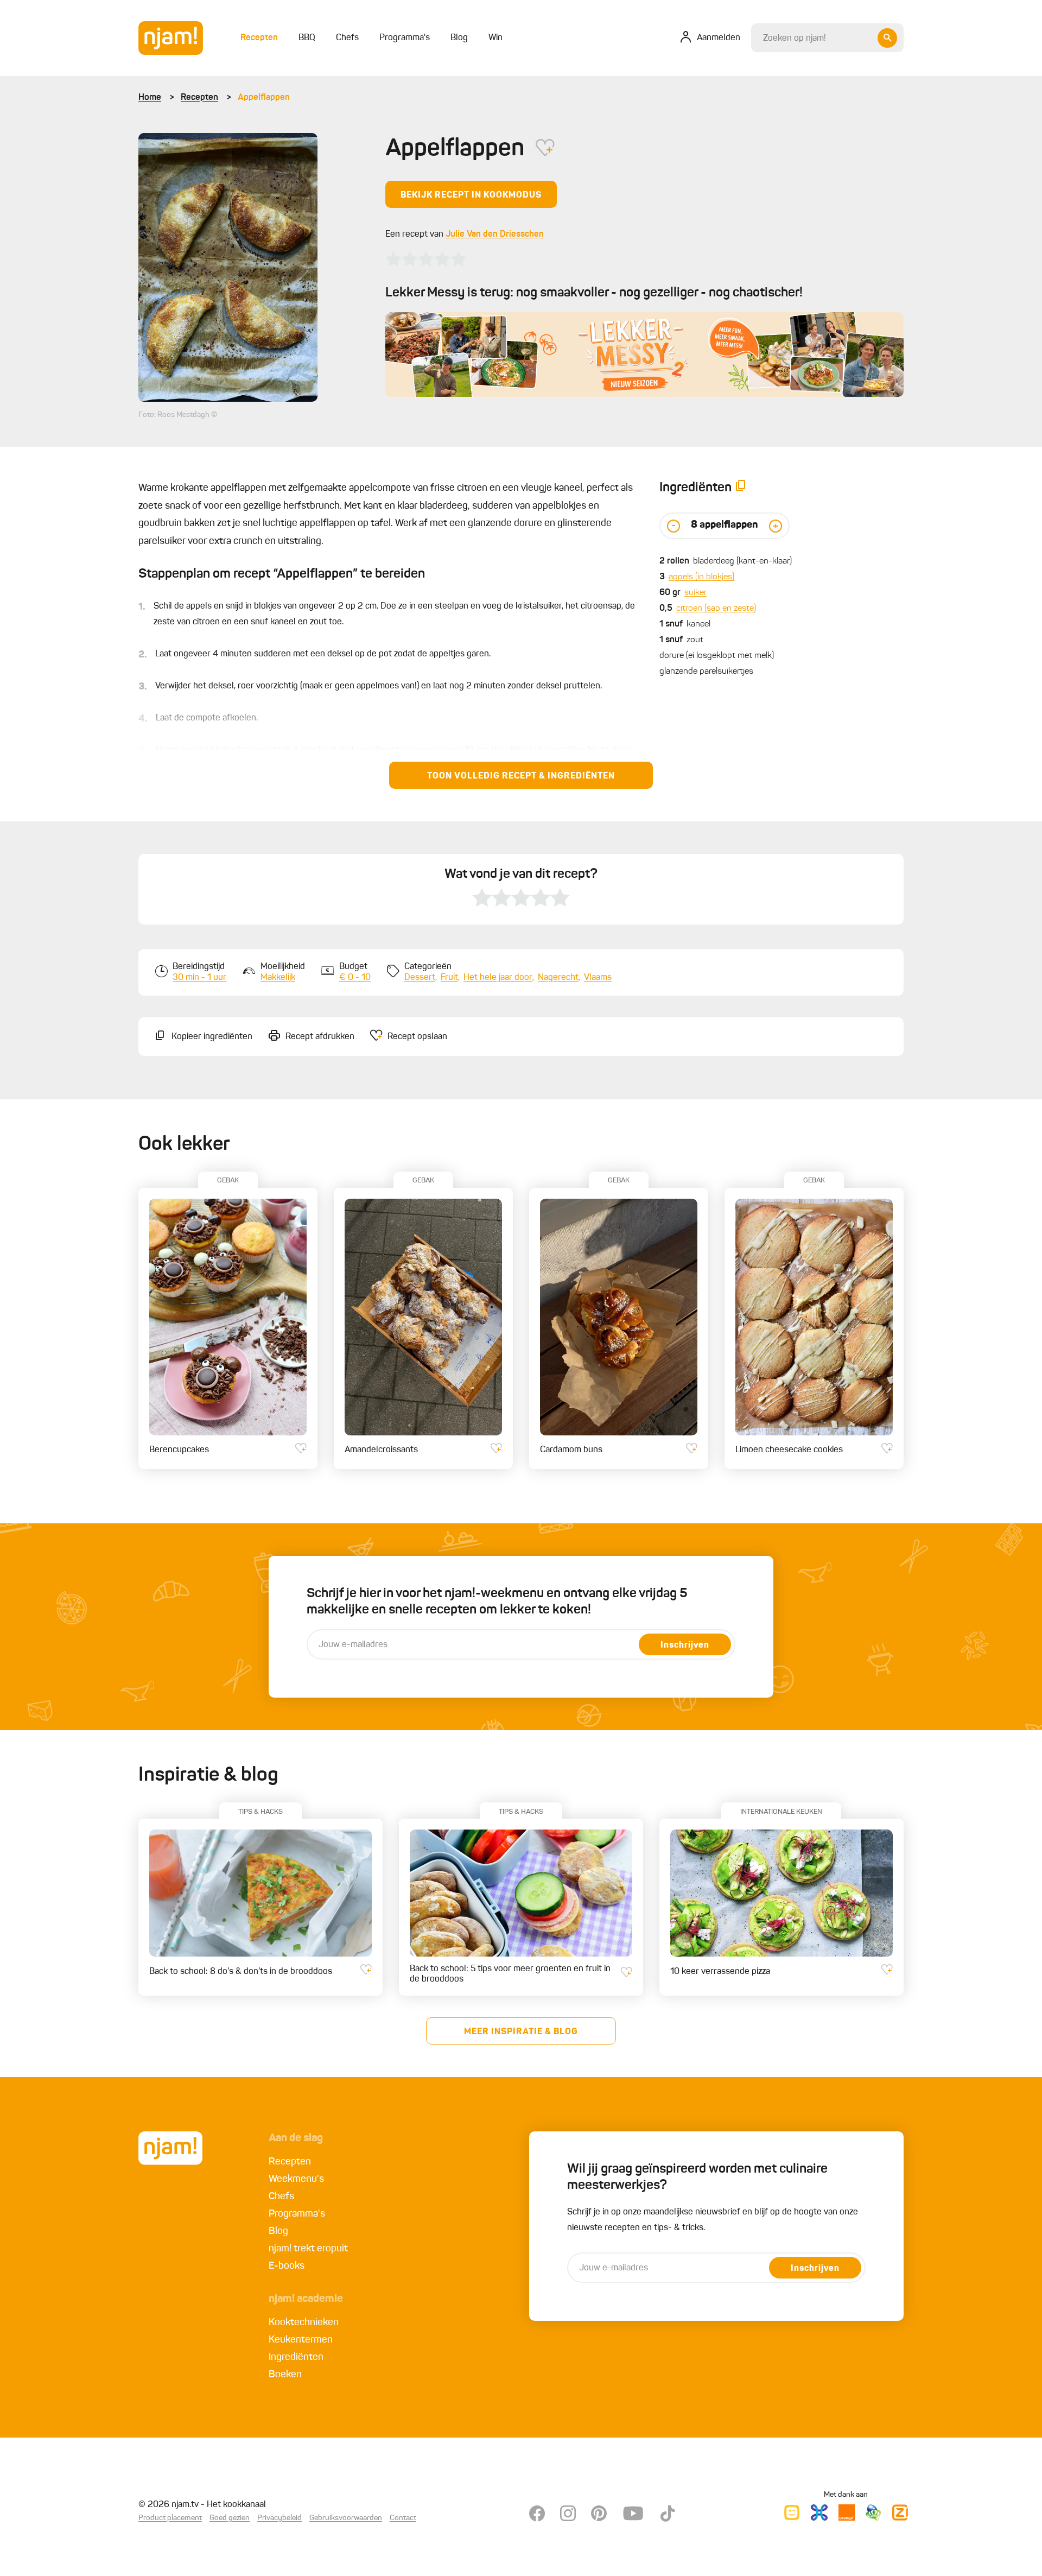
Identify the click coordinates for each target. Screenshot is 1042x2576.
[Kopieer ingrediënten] (741, 488)
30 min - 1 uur (199, 978)
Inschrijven (685, 1645)
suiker (695, 593)
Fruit (449, 978)
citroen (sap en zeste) (716, 609)
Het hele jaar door (498, 978)
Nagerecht (558, 978)
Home (150, 98)
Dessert (420, 978)
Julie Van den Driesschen (495, 235)
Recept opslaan (417, 1037)
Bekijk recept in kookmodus (471, 195)
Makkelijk (278, 978)
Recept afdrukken (320, 1037)
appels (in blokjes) (701, 577)
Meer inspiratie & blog (521, 2032)
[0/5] (426, 259)
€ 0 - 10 (355, 978)
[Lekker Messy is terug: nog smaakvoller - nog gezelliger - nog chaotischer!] (644, 355)
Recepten (199, 98)
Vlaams (598, 978)
